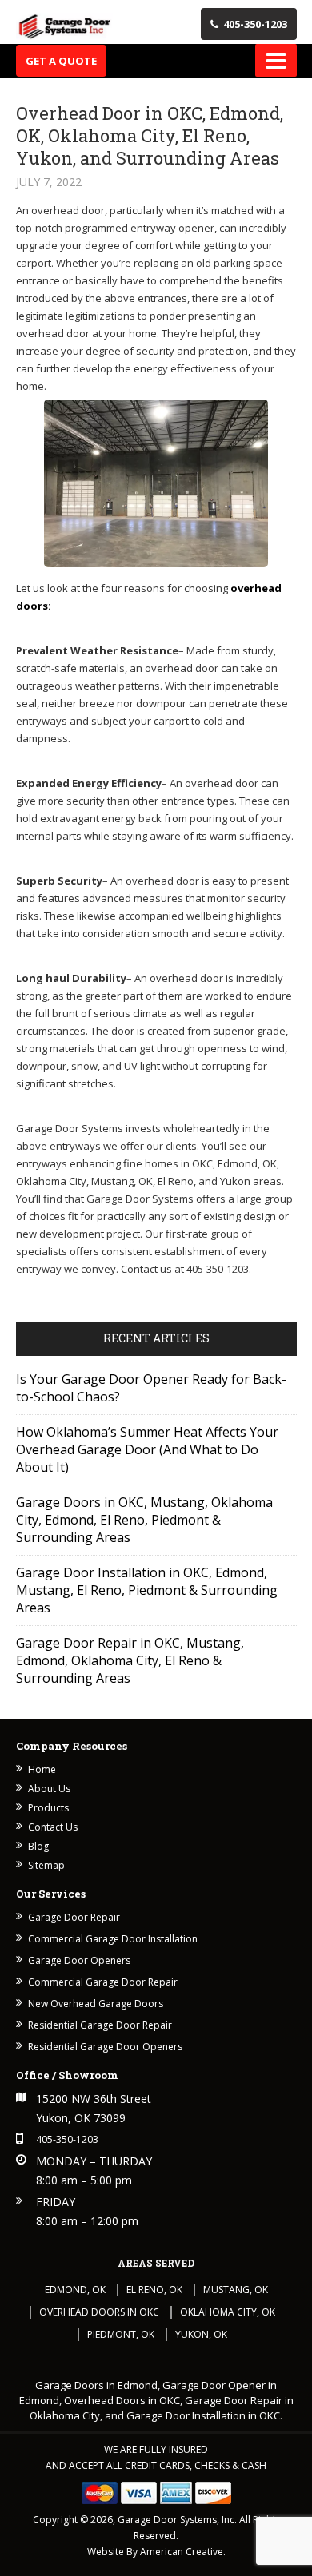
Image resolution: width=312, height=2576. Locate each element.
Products (48, 1808)
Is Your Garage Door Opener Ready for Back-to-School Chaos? (151, 1388)
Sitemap (46, 1865)
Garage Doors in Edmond (96, 2385)
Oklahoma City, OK (228, 2312)
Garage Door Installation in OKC (203, 2415)
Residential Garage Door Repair (100, 2025)
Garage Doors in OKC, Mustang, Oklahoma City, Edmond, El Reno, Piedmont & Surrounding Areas (144, 1520)
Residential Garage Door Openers (105, 2047)
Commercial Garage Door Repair (103, 1982)
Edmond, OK (75, 2290)
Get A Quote (61, 61)
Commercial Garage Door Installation (113, 1939)
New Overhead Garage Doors (96, 2004)
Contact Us (53, 1827)
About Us (49, 1789)
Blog (38, 1846)
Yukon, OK (201, 2334)
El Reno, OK (154, 2290)
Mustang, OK (236, 2290)
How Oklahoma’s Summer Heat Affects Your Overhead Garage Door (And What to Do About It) (147, 1449)
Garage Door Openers (79, 1960)
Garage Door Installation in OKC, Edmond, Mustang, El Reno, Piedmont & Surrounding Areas (147, 1590)
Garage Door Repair (74, 1917)
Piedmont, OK (121, 2334)
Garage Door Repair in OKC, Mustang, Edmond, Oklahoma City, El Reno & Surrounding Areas (130, 1660)
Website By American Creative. (156, 2552)
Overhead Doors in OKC (99, 2312)
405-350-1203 (255, 24)
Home (42, 1769)
